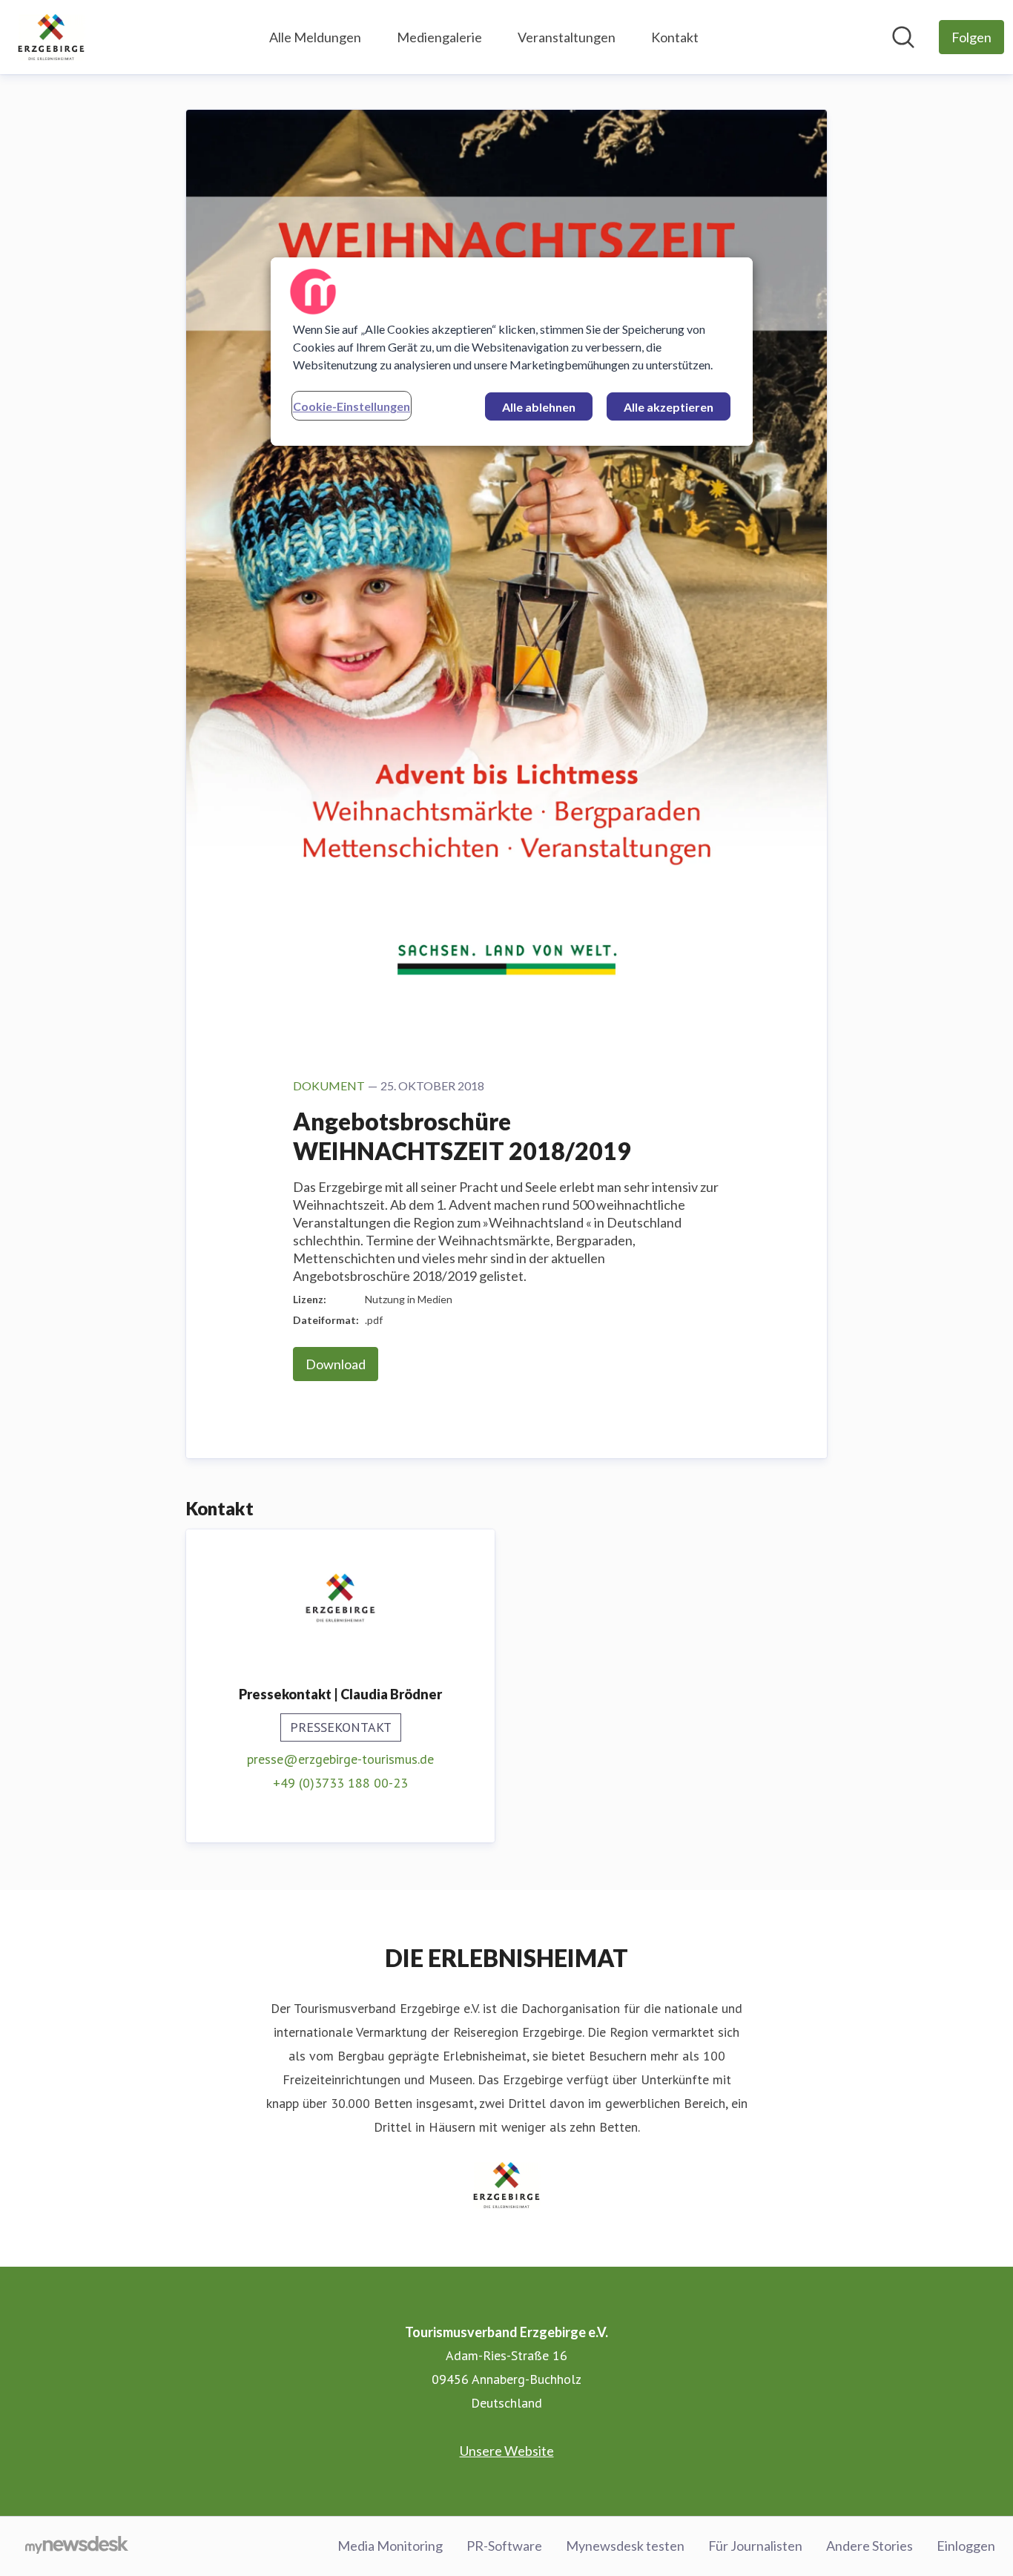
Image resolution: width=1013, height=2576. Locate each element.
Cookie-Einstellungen (352, 406)
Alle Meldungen (315, 37)
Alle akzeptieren (669, 407)
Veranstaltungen (567, 37)
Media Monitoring (390, 2546)
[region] (512, 352)
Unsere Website (507, 2451)
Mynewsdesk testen (625, 2546)
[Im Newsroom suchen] (903, 37)
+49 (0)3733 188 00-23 (340, 1783)
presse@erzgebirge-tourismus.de (340, 1759)
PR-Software (504, 2546)
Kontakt (675, 37)
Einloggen (966, 2546)
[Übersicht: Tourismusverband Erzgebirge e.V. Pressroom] (51, 37)
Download (336, 1364)
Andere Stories (870, 2546)
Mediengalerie (439, 37)
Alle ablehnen (539, 407)
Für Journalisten (755, 2546)
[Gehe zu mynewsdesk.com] (77, 2546)
